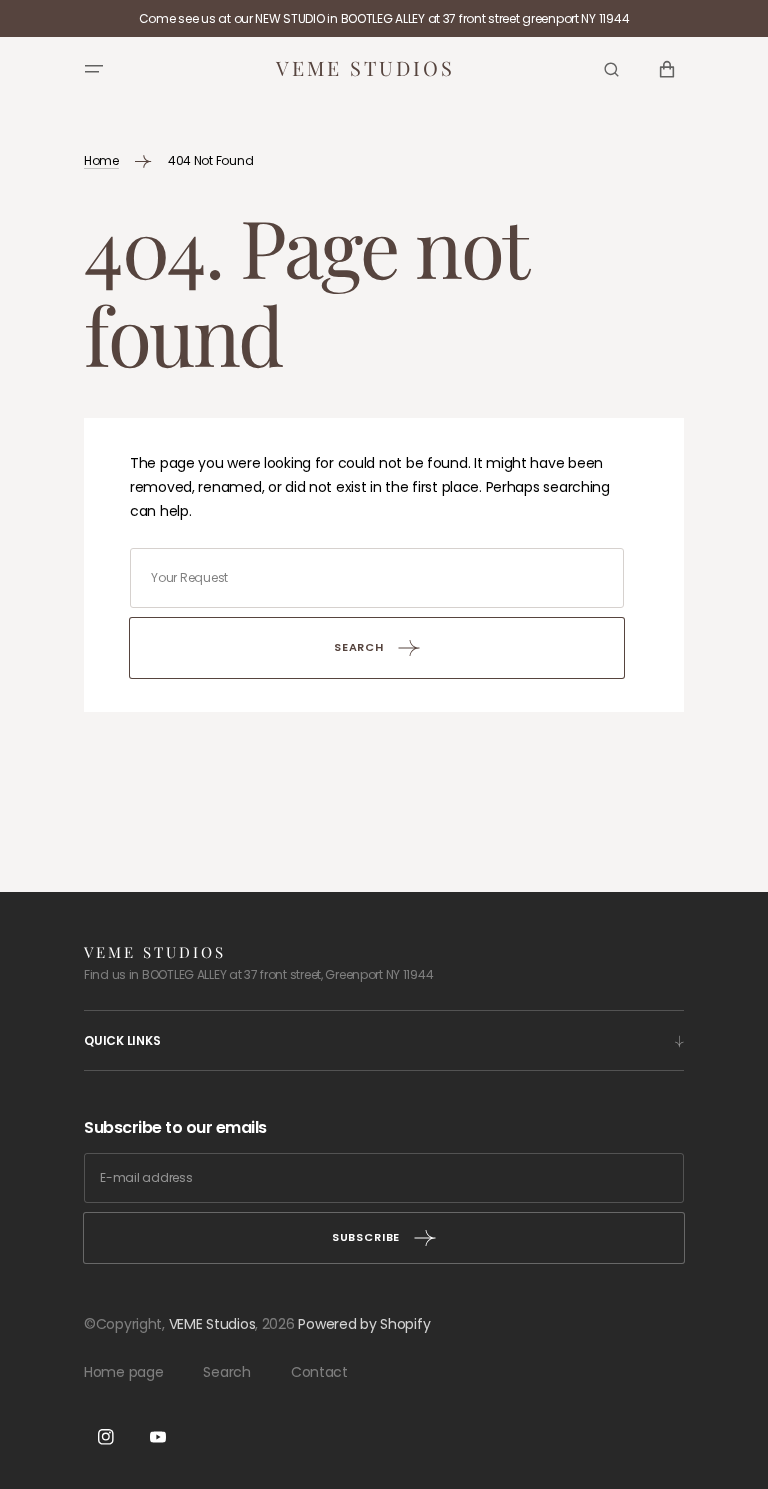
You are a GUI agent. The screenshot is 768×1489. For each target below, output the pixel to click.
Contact (319, 1372)
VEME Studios (212, 1324)
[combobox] (377, 578)
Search (226, 1372)
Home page (123, 1372)
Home (101, 160)
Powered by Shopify (364, 1324)
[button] (94, 69)
